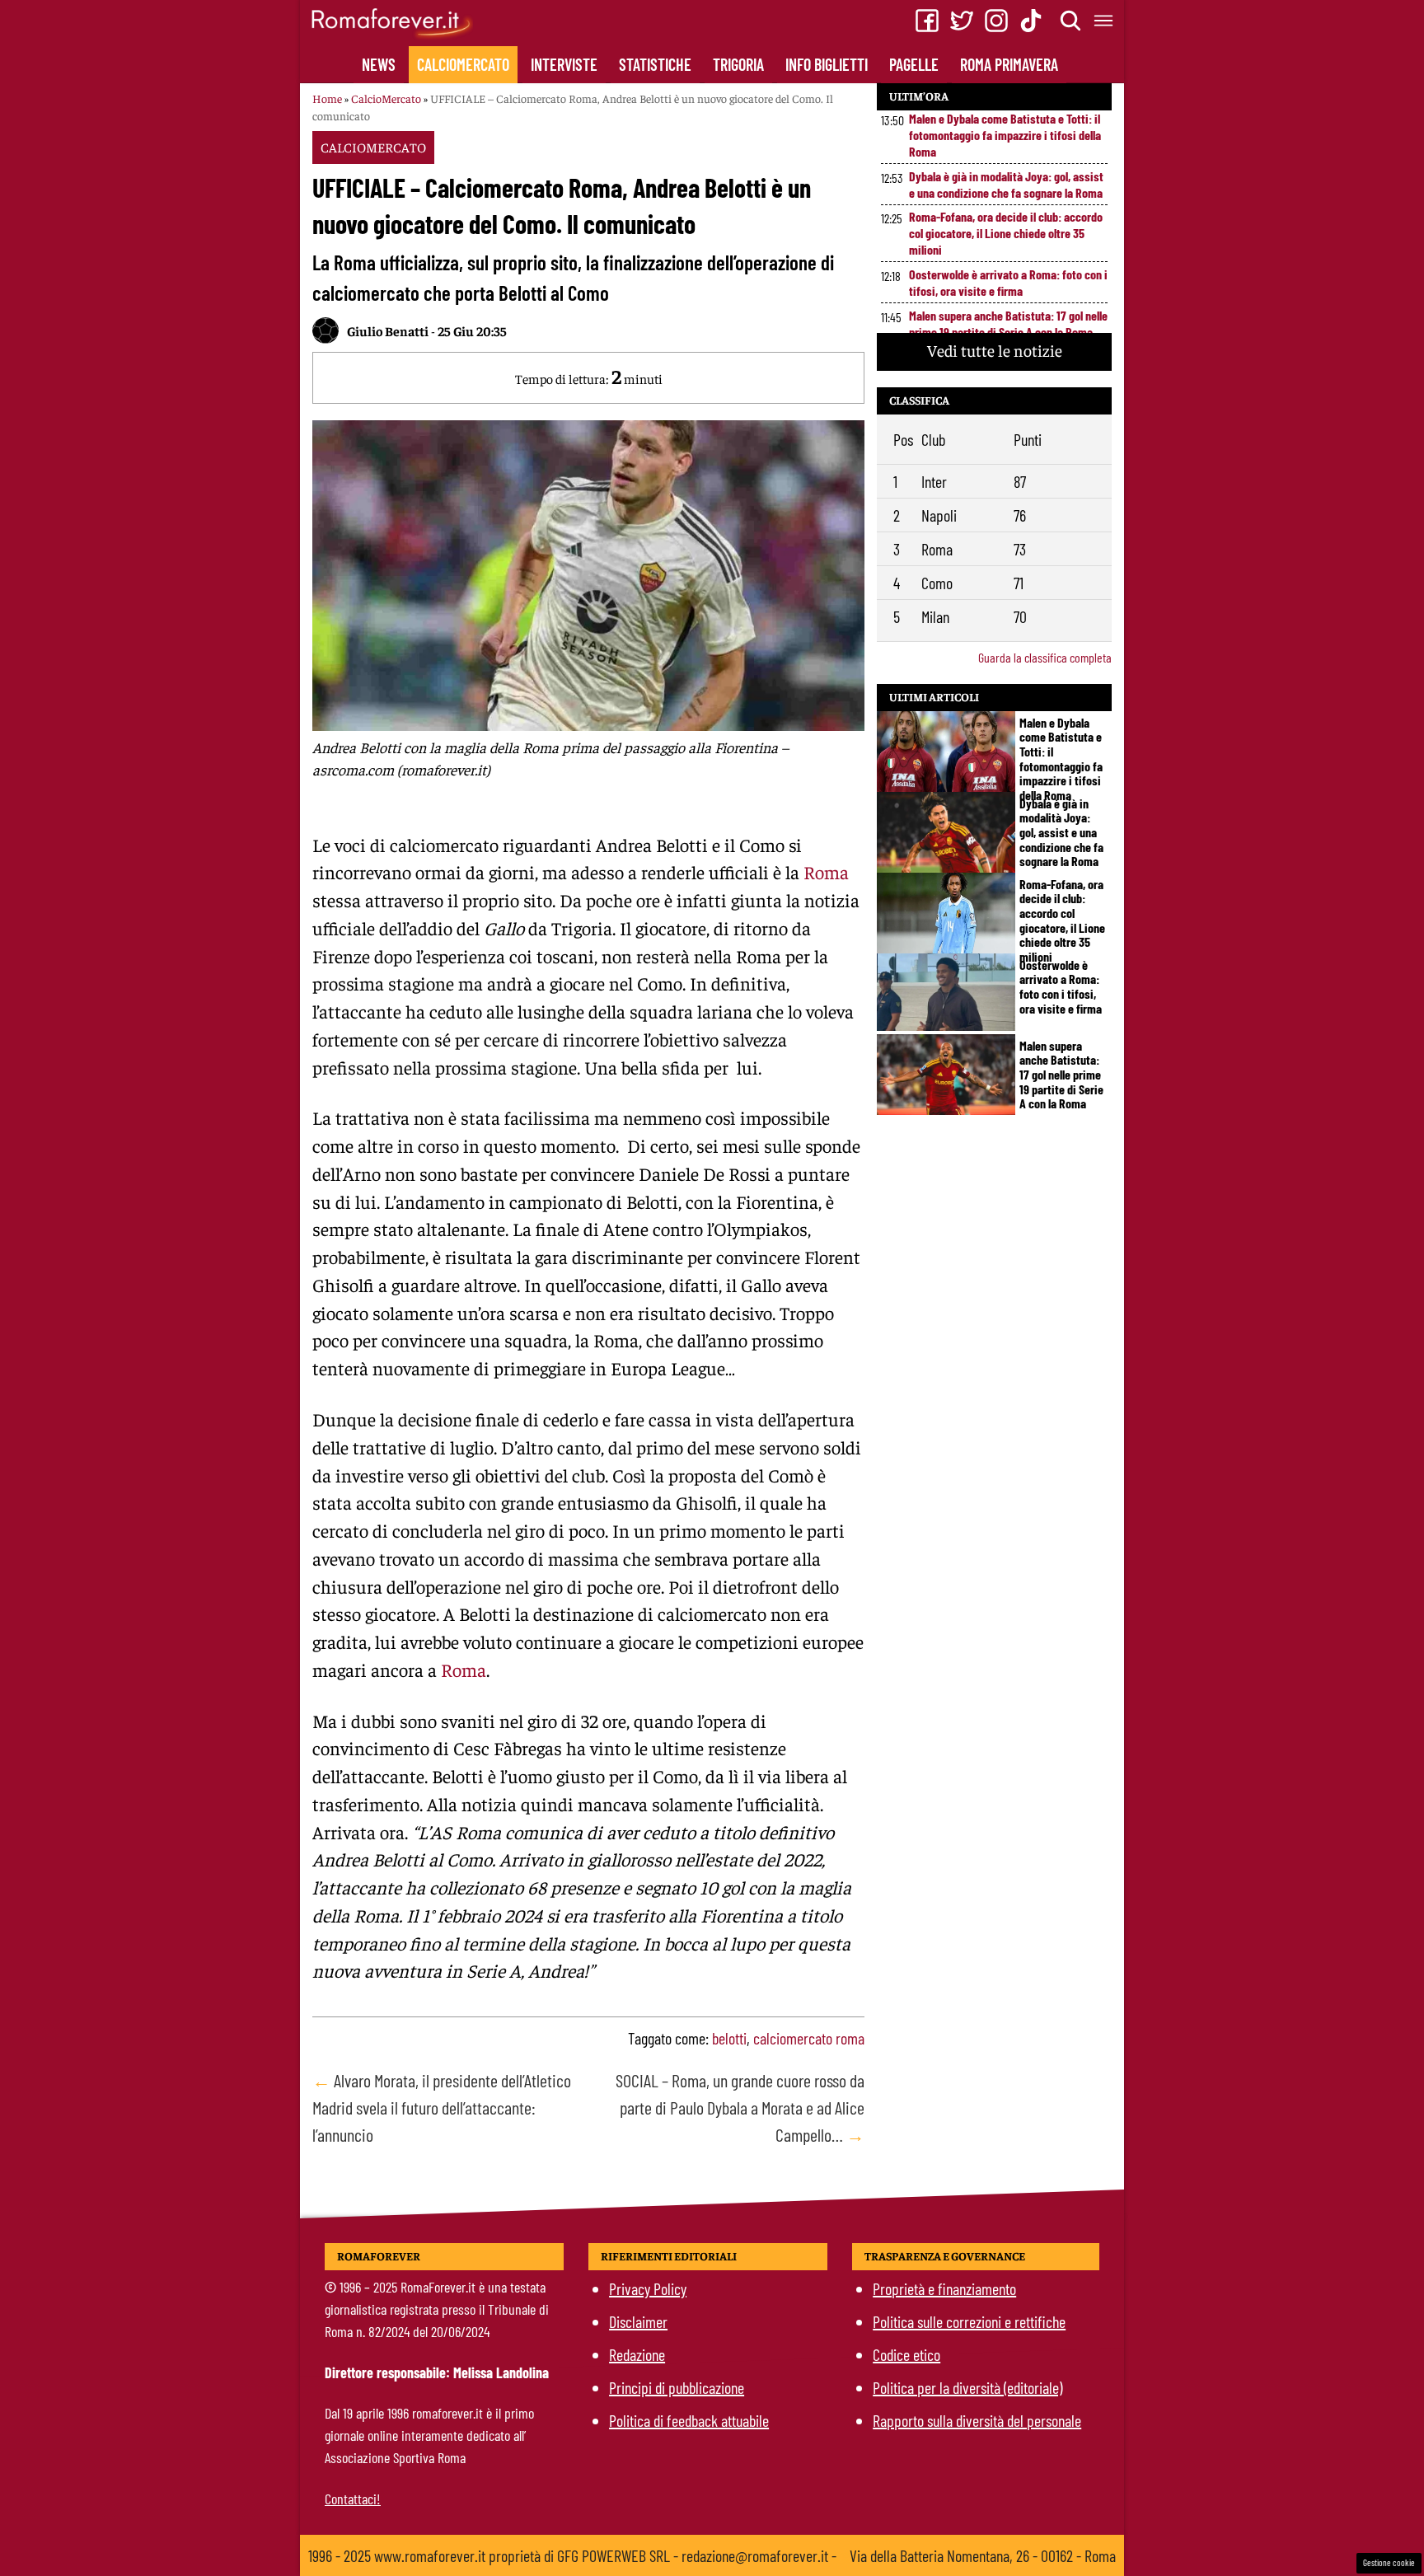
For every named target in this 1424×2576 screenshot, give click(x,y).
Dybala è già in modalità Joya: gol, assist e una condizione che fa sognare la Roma (1006, 184)
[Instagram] (996, 21)
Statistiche (655, 64)
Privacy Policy (648, 2288)
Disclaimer (638, 2321)
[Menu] (1104, 21)
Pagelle (914, 64)
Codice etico (906, 2354)
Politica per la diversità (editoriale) (967, 2387)
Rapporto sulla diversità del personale (977, 2420)
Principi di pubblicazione (677, 2387)
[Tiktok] (1031, 21)
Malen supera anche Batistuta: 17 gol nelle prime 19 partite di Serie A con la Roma (1008, 323)
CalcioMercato (463, 64)
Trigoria (738, 64)
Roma (826, 872)
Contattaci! (353, 2499)
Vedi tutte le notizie (995, 350)
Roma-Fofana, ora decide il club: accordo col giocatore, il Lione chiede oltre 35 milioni (1006, 233)
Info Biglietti (827, 64)
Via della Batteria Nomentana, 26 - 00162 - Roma (983, 2555)
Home (327, 98)
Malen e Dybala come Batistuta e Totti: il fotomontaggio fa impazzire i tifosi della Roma (1005, 135)
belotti (729, 2038)
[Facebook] (927, 21)
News (379, 64)
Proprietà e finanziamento (944, 2288)
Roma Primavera (1009, 64)
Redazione (637, 2354)
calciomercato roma (809, 2038)
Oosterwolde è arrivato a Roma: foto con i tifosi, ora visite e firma (1008, 282)
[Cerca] (1071, 21)
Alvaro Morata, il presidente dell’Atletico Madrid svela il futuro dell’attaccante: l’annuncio (442, 2107)
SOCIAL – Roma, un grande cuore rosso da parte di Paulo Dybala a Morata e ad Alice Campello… (740, 2107)
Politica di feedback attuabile (689, 2420)
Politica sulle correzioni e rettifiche (969, 2321)
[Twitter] (962, 21)
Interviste (564, 64)
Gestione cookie (1389, 2562)
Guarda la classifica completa (1045, 657)
